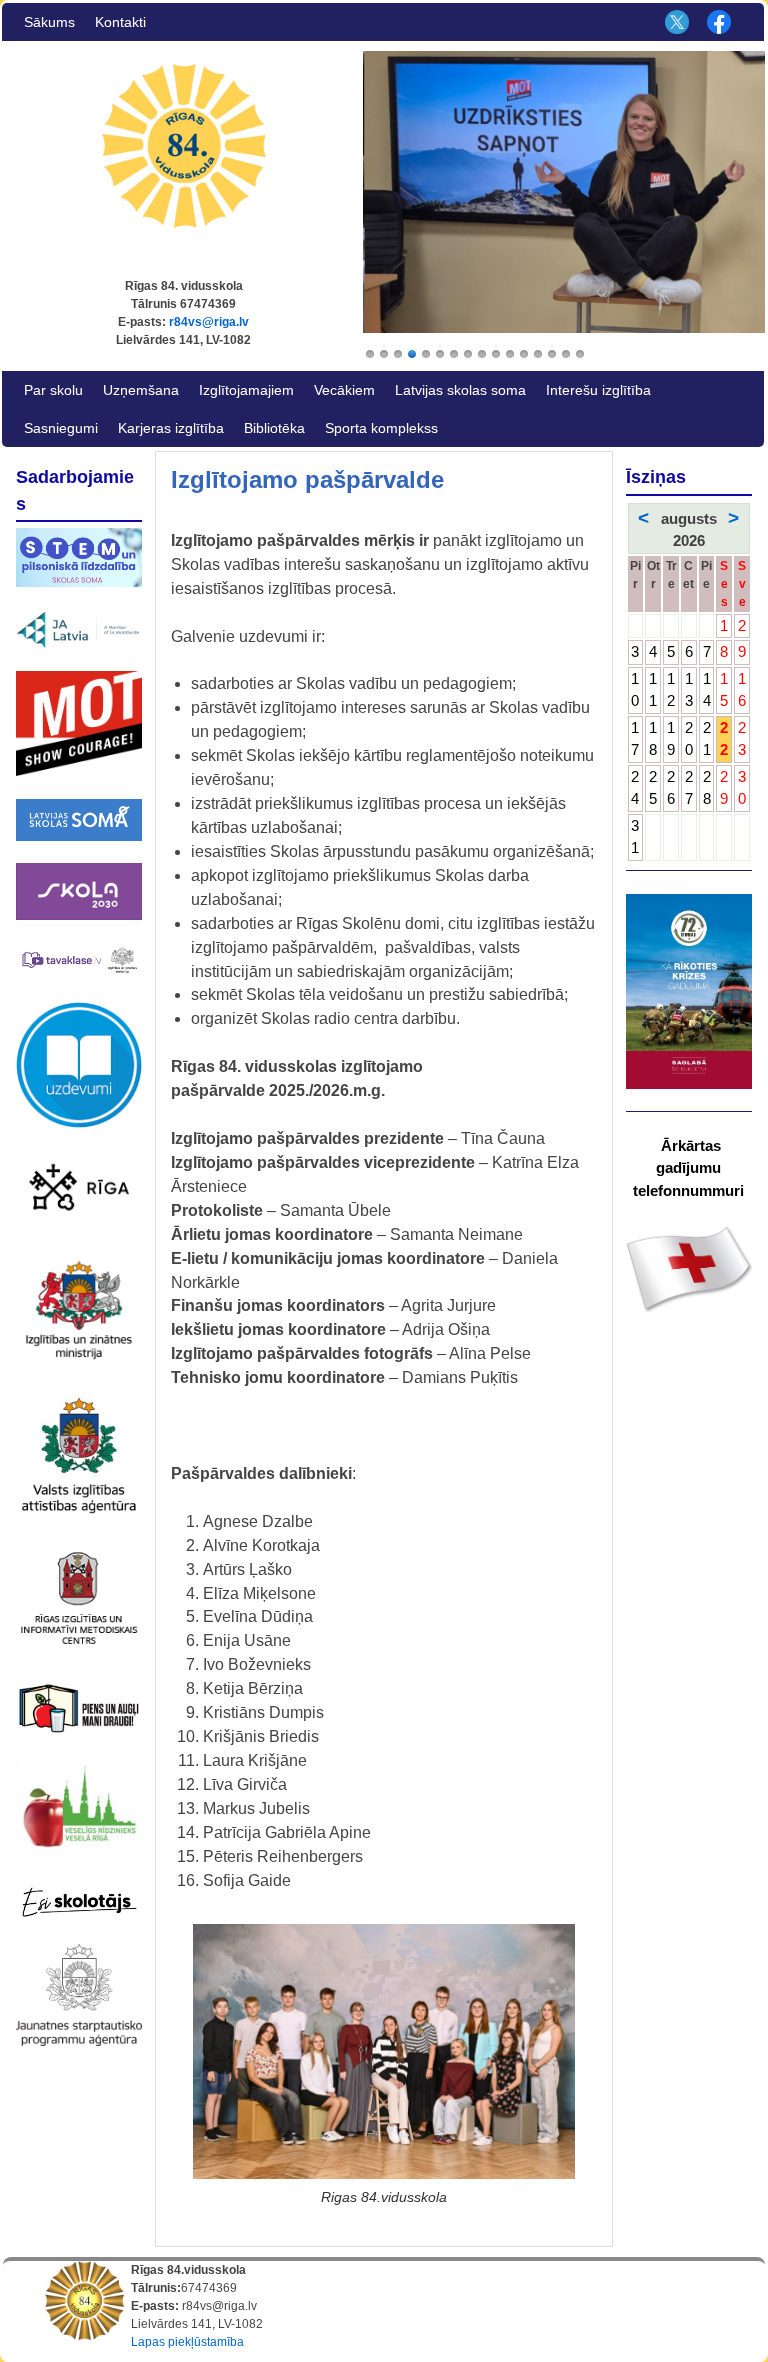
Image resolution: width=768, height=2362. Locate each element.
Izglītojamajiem (246, 390)
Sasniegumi (61, 428)
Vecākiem (344, 390)
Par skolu (53, 390)
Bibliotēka (274, 428)
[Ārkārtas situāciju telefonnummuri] (689, 1268)
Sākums (49, 22)
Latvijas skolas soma (460, 390)
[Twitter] (674, 22)
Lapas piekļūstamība (187, 2342)
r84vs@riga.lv (209, 322)
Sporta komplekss (381, 428)
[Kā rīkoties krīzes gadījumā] (689, 991)
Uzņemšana (141, 390)
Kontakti (120, 22)
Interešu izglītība (598, 390)
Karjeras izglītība (171, 428)
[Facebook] (717, 22)
